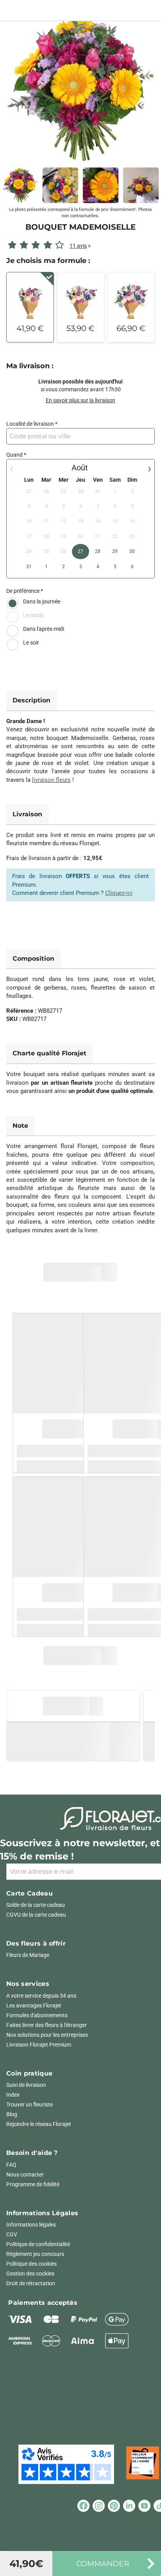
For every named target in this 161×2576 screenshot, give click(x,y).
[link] (80, 90)
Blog (12, 2114)
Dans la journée (42, 601)
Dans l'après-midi (44, 629)
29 (115, 551)
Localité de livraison (30, 424)
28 (98, 551)
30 (132, 551)
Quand (14, 455)
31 (29, 567)
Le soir (31, 643)
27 (80, 551)
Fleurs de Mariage (28, 1955)
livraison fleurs (51, 780)
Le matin (34, 615)
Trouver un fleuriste (30, 2104)
